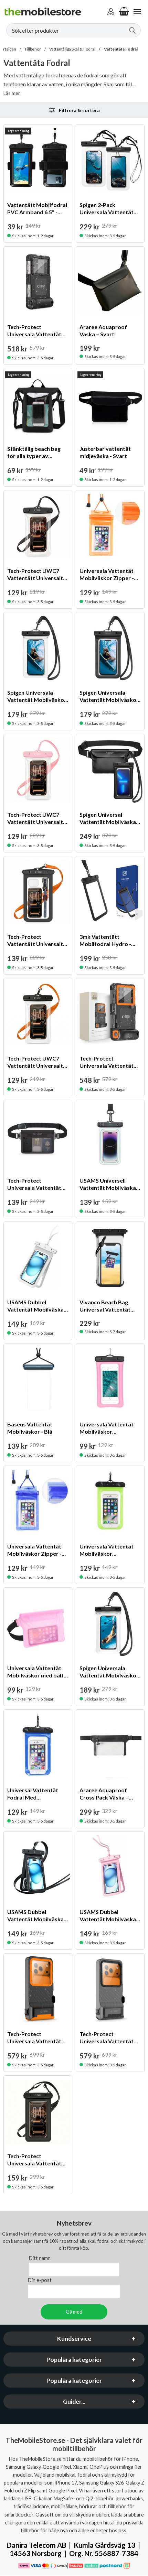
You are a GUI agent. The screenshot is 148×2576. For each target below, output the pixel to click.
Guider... (74, 2402)
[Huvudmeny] (137, 12)
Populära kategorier (74, 2360)
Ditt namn (40, 2258)
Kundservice (74, 2339)
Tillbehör (33, 49)
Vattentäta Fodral (121, 49)
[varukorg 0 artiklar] (124, 12)
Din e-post (40, 2280)
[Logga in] (111, 12)
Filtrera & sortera (79, 110)
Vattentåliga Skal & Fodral (72, 49)
